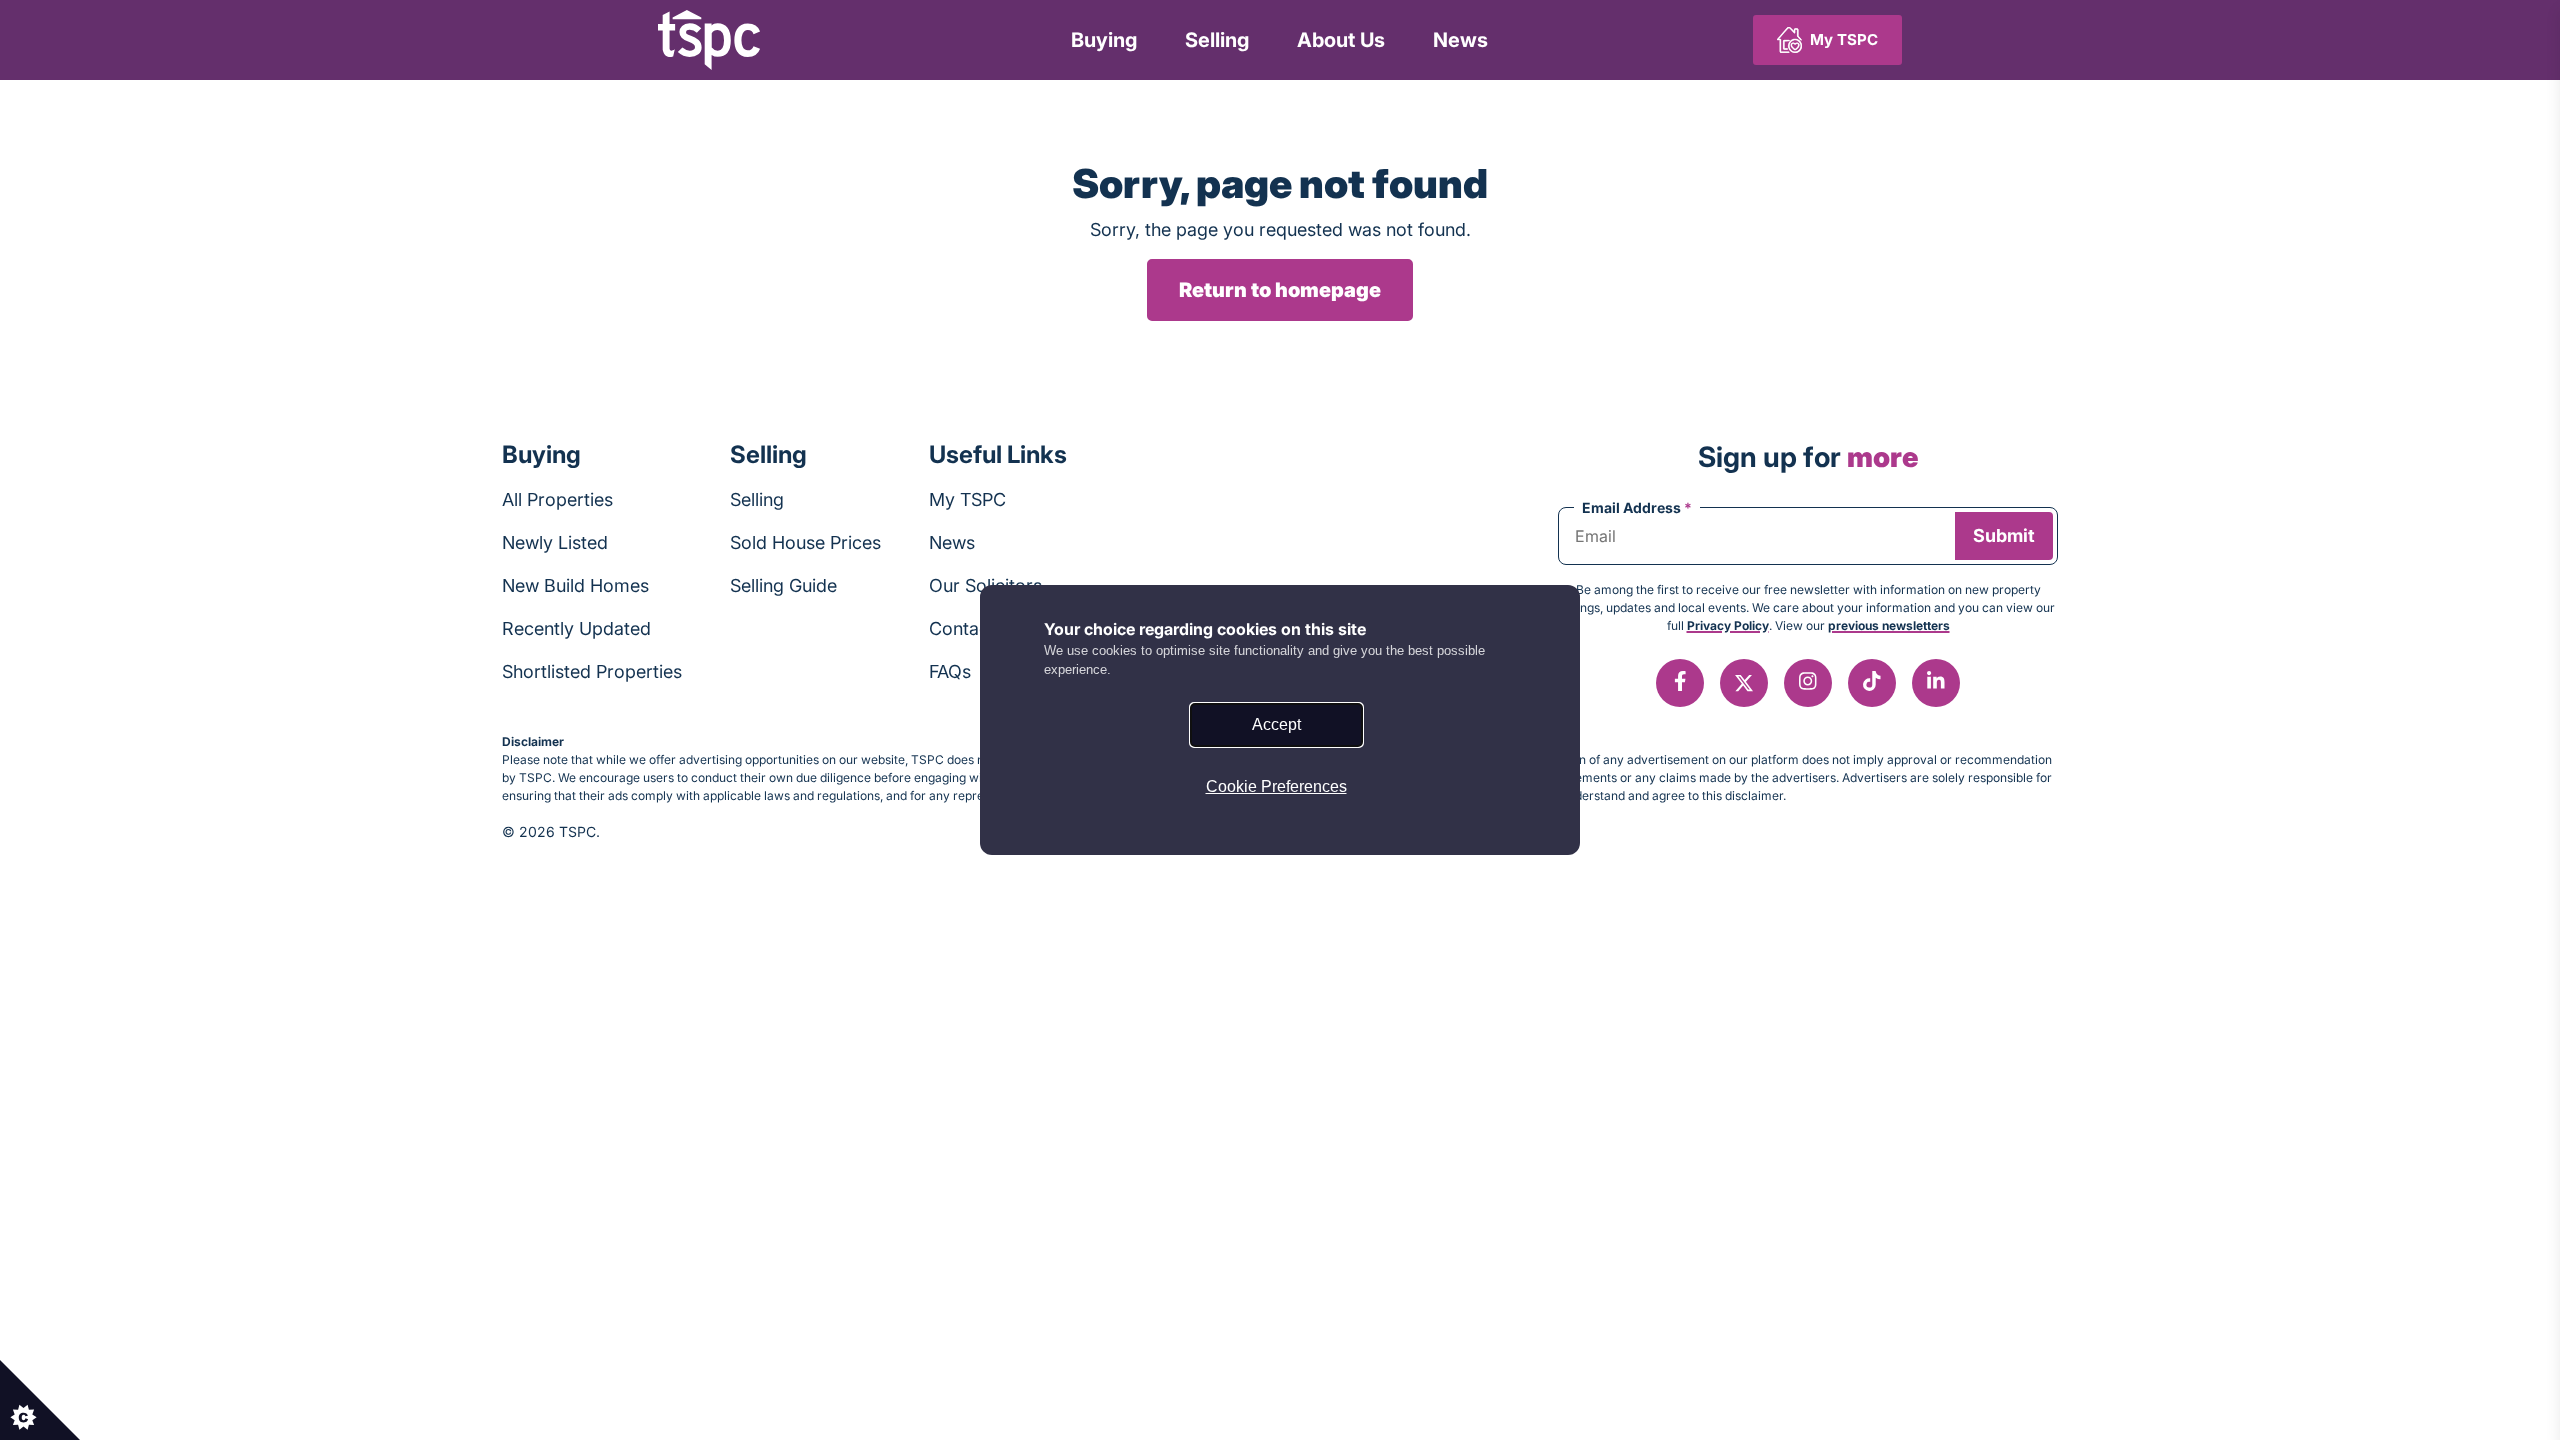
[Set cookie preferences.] (40, 1400)
